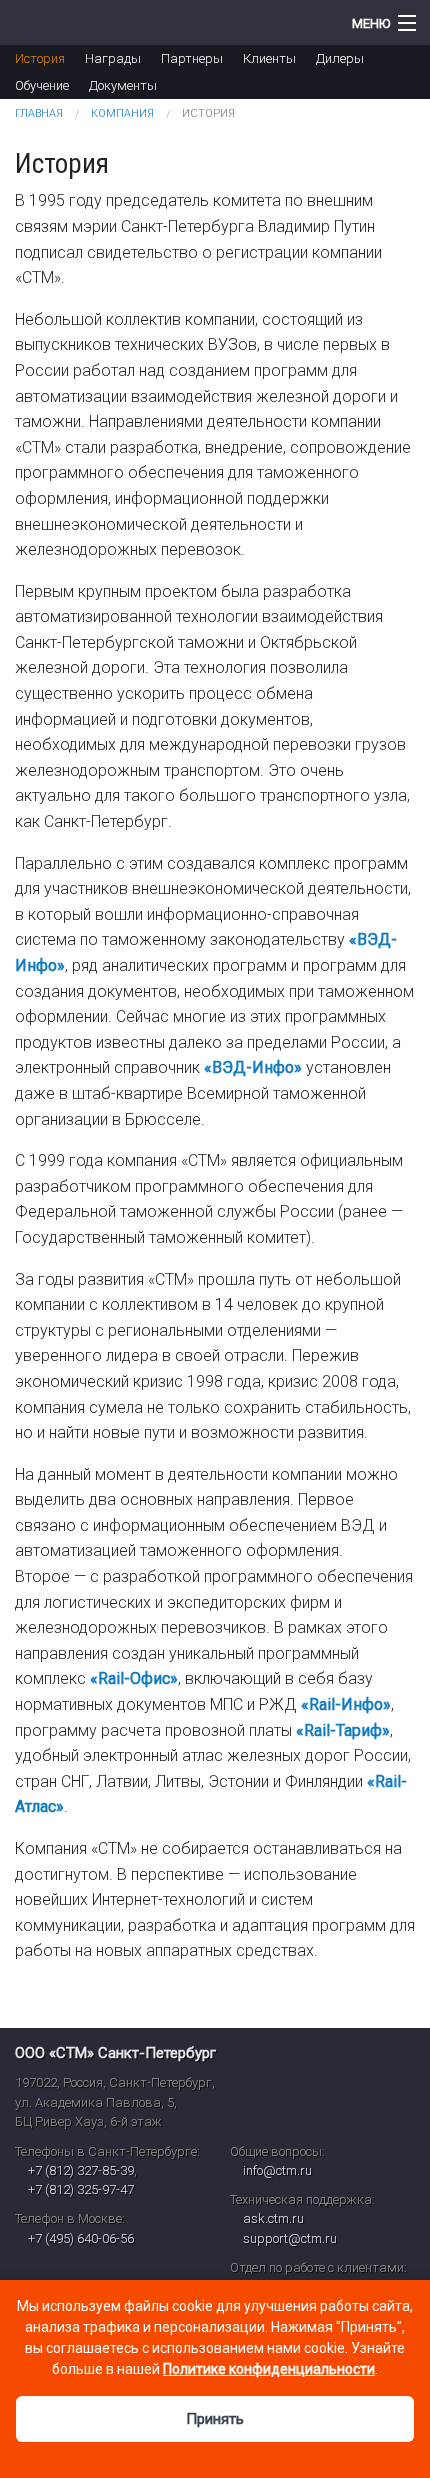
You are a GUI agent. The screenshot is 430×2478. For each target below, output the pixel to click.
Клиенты (269, 58)
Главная (39, 113)
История (40, 58)
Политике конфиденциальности (269, 2369)
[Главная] (161, 22)
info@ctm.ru (277, 2170)
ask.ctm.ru (273, 2218)
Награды (113, 58)
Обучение (42, 85)
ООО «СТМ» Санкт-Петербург (115, 2053)
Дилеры (340, 58)
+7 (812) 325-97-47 (81, 2189)
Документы (123, 85)
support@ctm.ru (290, 2238)
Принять (215, 2419)
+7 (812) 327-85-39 (81, 2170)
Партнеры (192, 58)
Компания (122, 113)
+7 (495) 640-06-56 (81, 2238)
